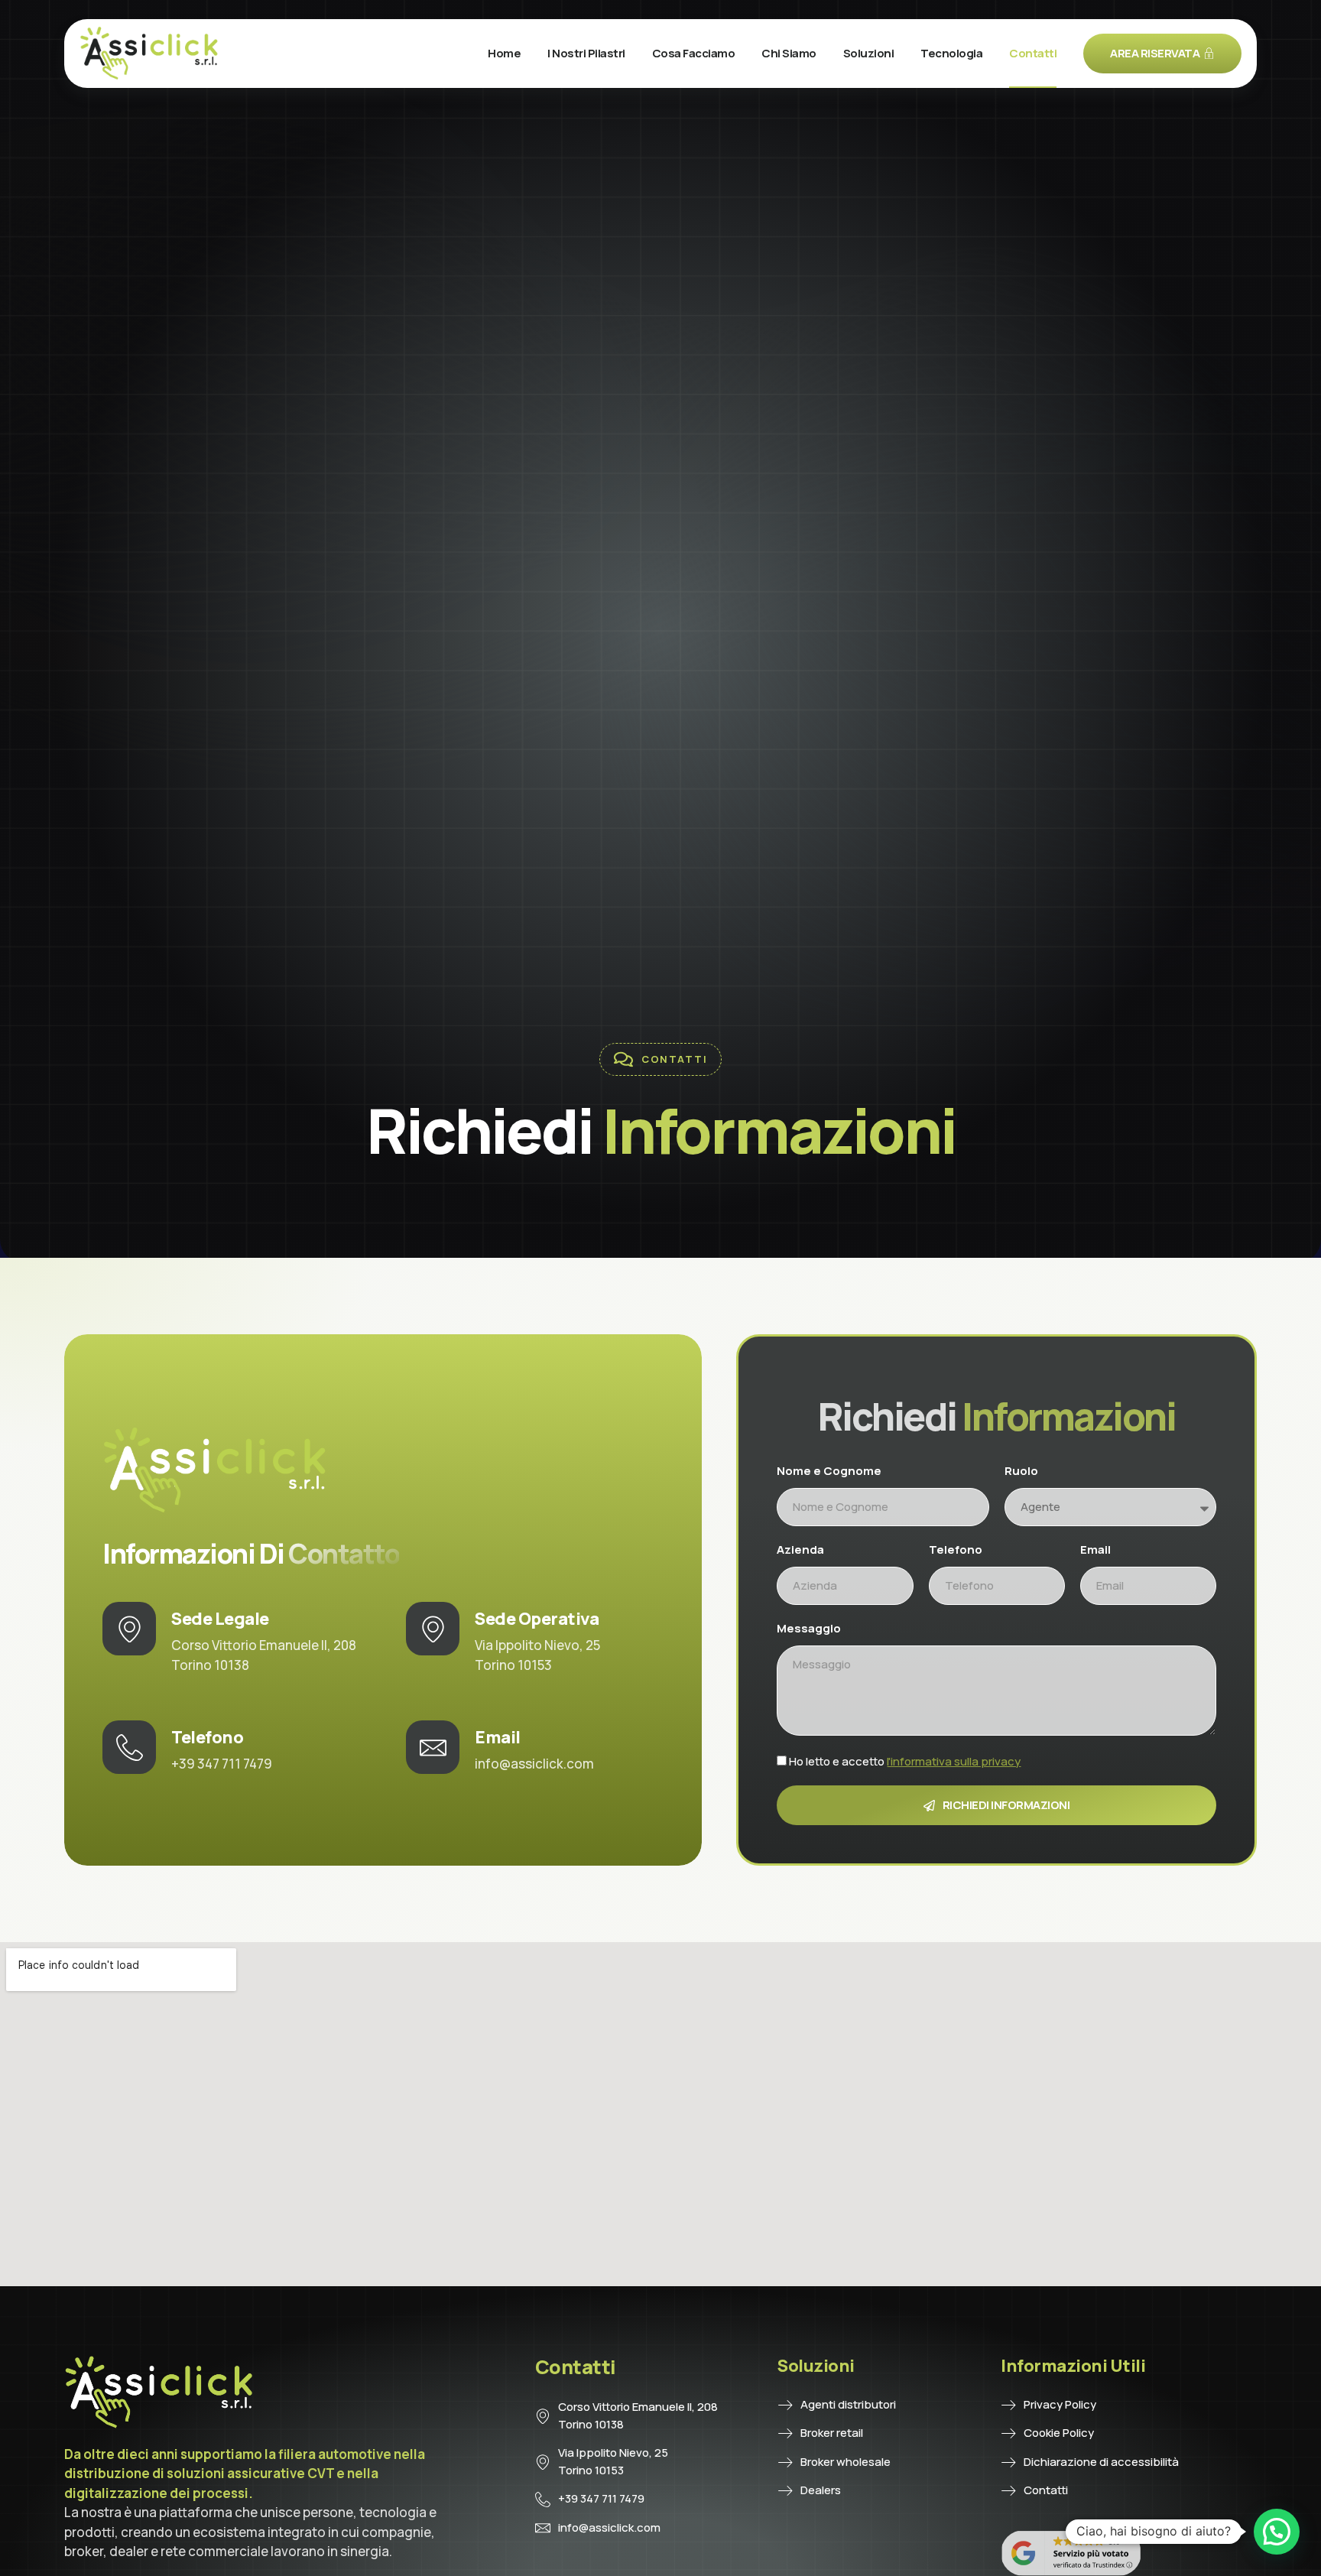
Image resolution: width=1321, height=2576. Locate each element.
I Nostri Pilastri (586, 53)
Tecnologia (951, 53)
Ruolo (1021, 1471)
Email (1095, 1549)
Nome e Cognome (829, 1471)
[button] (1277, 2532)
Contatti (1033, 53)
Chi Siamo (789, 53)
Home (504, 53)
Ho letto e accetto (905, 1761)
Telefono (956, 1549)
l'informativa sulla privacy (954, 1761)
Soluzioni (869, 53)
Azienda (800, 1549)
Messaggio (809, 1628)
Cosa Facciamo (694, 53)
